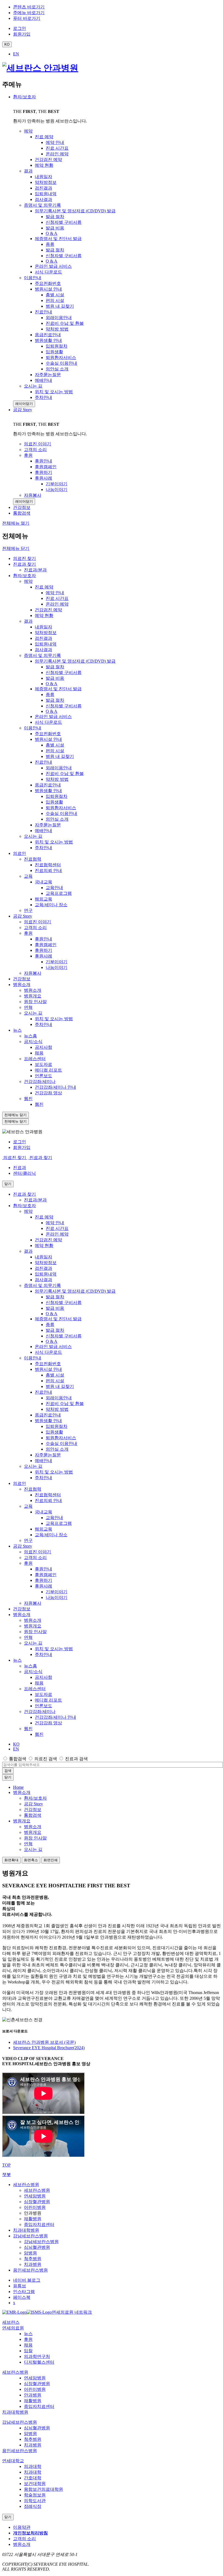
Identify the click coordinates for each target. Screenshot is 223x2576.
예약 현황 (44, 615)
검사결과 (44, 650)
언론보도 (44, 1076)
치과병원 (33, 2264)
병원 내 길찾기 (60, 756)
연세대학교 (13, 2461)
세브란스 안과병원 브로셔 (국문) (44, 2042)
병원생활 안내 (48, 791)
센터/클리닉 (24, 1173)
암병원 (30, 2253)
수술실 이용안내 (61, 813)
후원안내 (44, 939)
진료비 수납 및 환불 (65, 774)
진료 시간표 (57, 598)
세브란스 (11, 2322)
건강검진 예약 (48, 610)
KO (16, 1744)
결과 (28, 621)
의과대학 (33, 2466)
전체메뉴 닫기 (16, 548)
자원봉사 (33, 973)
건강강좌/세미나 (40, 1081)
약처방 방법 (57, 779)
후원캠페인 (46, 945)
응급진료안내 (48, 785)
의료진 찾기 (24, 558)
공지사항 (44, 1047)
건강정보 (22, 979)
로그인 (20, 1142)
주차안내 (44, 848)
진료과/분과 (35, 570)
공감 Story (23, 410)
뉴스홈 (30, 1036)
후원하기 (44, 950)
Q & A (52, 684)
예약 (28, 581)
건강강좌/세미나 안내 (55, 1087)
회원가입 (22, 1147)
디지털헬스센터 (39, 2362)
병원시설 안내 (48, 739)
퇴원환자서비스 (61, 808)
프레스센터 (35, 1059)
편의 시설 (55, 751)
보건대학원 (35, 2484)
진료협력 (33, 859)
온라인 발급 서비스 (53, 717)
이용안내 (33, 728)
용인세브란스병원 (30, 2270)
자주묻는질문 (48, 825)
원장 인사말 (35, 1002)
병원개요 (33, 996)
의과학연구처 (37, 2356)
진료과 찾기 (24, 564)
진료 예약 (44, 587)
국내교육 (44, 882)
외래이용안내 (59, 768)
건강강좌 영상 (48, 1093)
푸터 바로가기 (27, 18)
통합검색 (18, 1759)
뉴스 (17, 1030)
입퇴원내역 (46, 644)
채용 (39, 1053)
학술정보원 (35, 2495)
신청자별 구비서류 (64, 673)
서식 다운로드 (48, 722)
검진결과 (44, 638)
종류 (50, 695)
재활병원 (33, 2219)
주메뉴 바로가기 (29, 13)
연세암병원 (35, 2196)
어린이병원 (35, 2207)
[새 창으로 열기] (14, 2312)
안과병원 (33, 2395)
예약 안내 (55, 593)
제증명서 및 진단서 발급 (58, 689)
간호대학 (33, 2478)
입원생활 (54, 802)
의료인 (20, 853)
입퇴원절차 (57, 796)
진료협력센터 (48, 865)
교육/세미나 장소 (51, 905)
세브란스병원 (26, 2185)
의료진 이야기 (38, 922)
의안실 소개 (57, 819)
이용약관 (22, 2527)
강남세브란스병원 (30, 2236)
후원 (28, 933)
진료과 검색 (76, 1759)
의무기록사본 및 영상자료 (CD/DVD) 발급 (75, 661)
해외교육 (44, 899)
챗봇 (7, 2175)
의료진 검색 (46, 1759)
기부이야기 (57, 962)
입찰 (28, 2351)
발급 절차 (55, 667)
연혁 (28, 1007)
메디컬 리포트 (48, 1070)
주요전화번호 (48, 734)
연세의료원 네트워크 (72, 2312)
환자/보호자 (24, 97)
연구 (28, 910)
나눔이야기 (57, 967)
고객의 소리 (35, 928)
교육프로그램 (59, 893)
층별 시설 (55, 745)
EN (16, 54)
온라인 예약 (57, 604)
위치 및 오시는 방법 (54, 842)
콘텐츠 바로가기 (29, 7)
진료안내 (44, 762)
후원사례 (44, 956)
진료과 (20, 1168)
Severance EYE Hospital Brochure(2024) (49, 2048)
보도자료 (44, 1064)
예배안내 (44, 831)
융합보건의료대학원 (44, 2489)
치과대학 (33, 2472)
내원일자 (44, 627)
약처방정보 (46, 633)
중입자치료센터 (39, 2224)
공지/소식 (33, 1042)
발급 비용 (55, 678)
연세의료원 (13, 2328)
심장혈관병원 (37, 2202)
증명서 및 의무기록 (42, 655)
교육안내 (54, 888)
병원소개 (22, 985)
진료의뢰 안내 (48, 870)
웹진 (28, 1099)
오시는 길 (33, 836)
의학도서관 (35, 2501)
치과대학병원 (26, 2230)
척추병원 (33, 2259)
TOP (6, 2165)
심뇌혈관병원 (37, 2247)
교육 (28, 876)
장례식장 (33, 2506)
